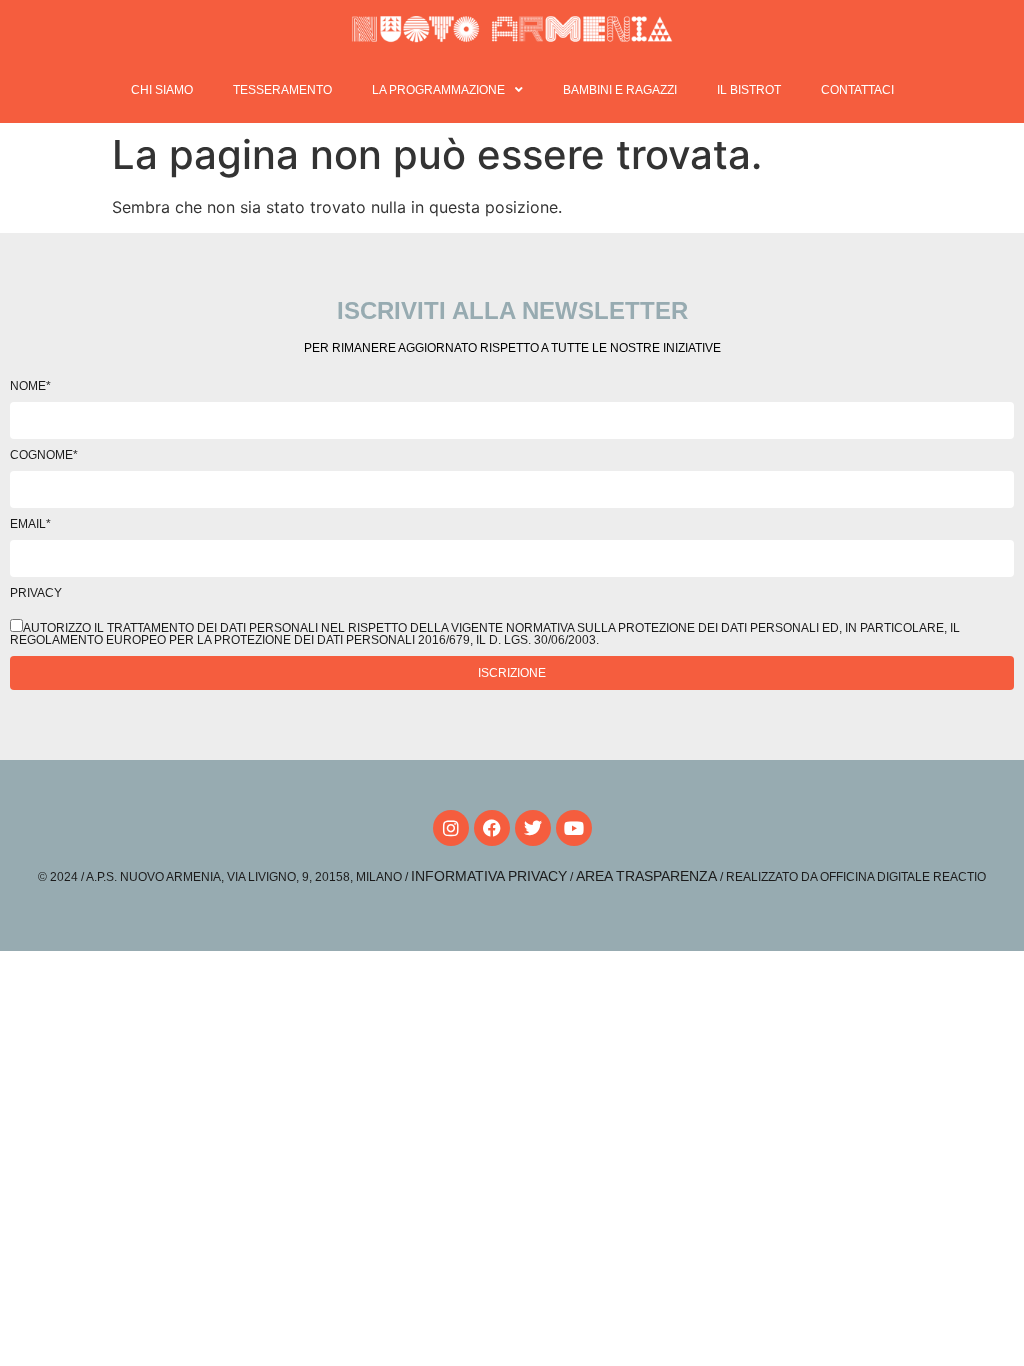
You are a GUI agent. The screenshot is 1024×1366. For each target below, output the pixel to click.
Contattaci (857, 90)
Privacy (36, 593)
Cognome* (44, 455)
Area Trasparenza (646, 876)
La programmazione (438, 90)
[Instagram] (451, 828)
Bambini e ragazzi (620, 90)
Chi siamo (162, 90)
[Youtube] (574, 828)
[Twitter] (533, 828)
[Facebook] (492, 828)
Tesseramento (282, 90)
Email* (30, 524)
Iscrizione (512, 673)
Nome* (30, 386)
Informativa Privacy (489, 876)
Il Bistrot (749, 90)
